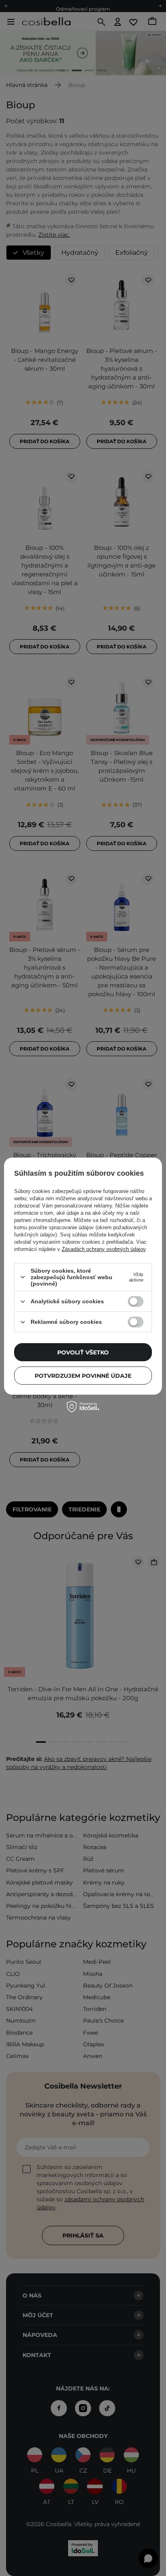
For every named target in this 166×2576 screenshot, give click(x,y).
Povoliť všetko (83, 1352)
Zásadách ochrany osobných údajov (104, 1249)
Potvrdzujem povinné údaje (83, 1376)
